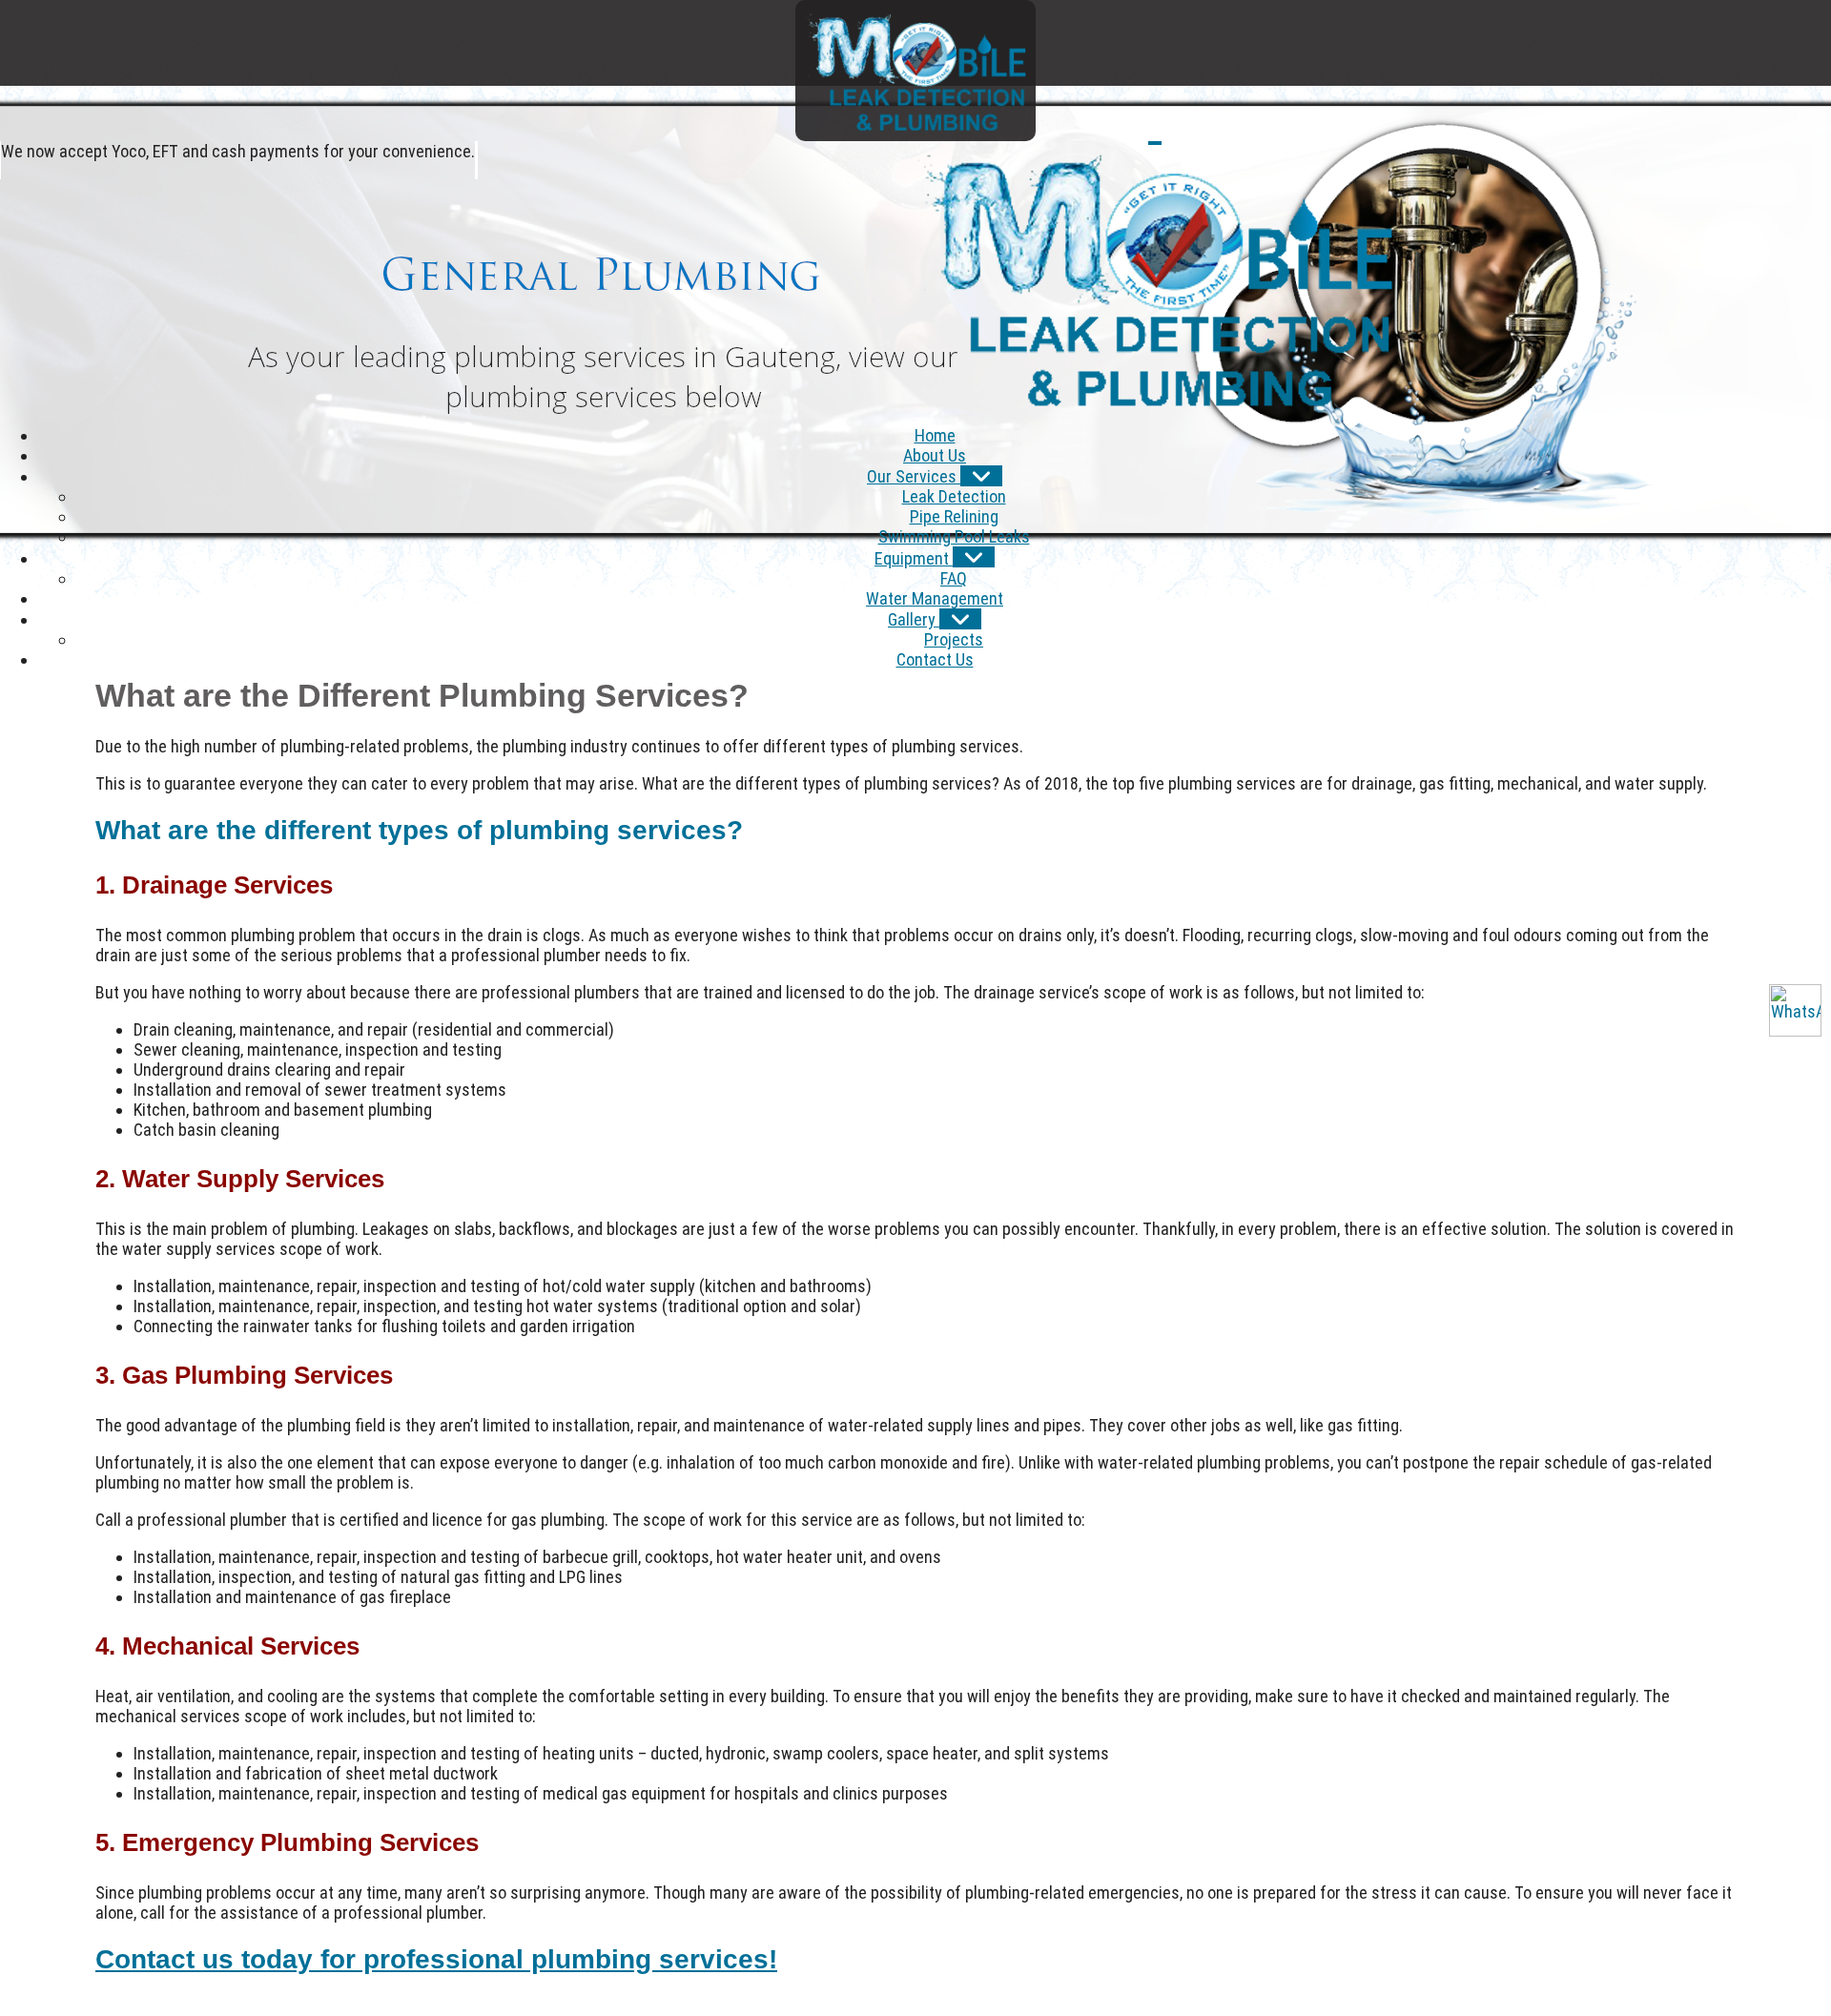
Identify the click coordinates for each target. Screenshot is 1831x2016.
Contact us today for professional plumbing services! (436, 1959)
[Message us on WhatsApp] (1795, 1010)
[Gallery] (960, 619)
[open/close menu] (1155, 143)
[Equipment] (974, 557)
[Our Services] (981, 476)
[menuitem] (935, 435)
